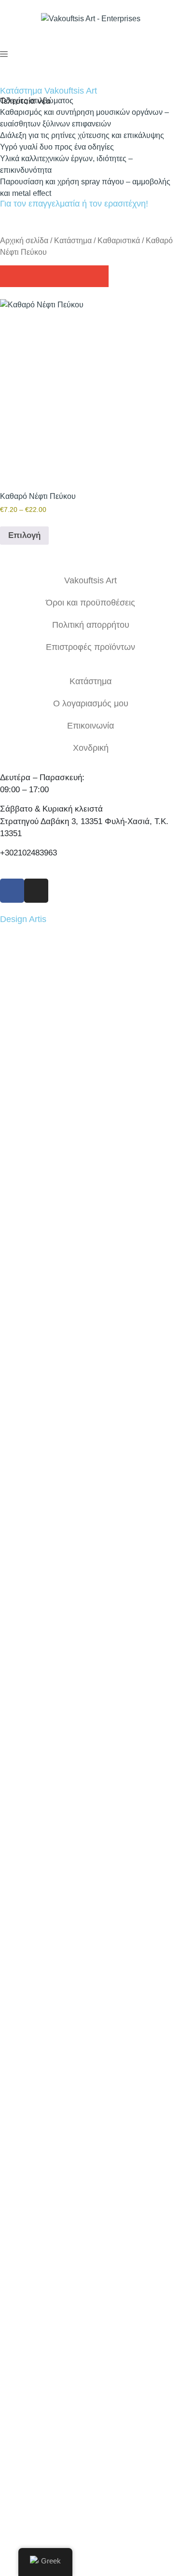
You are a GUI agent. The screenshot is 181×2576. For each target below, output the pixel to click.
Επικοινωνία (90, 726)
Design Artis (23, 919)
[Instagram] (36, 891)
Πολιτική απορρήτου (91, 625)
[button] (11, 276)
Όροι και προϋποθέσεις (90, 603)
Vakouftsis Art (90, 580)
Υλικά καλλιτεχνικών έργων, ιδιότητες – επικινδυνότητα (66, 164)
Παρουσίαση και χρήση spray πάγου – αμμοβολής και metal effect (85, 187)
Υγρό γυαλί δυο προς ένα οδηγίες (57, 147)
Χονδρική (91, 748)
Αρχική (91, 2157)
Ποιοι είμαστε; (90, 2179)
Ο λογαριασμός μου (91, 703)
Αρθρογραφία (90, 2202)
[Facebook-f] (12, 891)
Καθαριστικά (119, 241)
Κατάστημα (73, 241)
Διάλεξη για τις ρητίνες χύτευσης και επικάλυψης (82, 135)
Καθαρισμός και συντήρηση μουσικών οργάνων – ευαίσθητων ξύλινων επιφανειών (84, 118)
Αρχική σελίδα (24, 241)
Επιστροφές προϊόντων (90, 647)
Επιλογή (24, 535)
